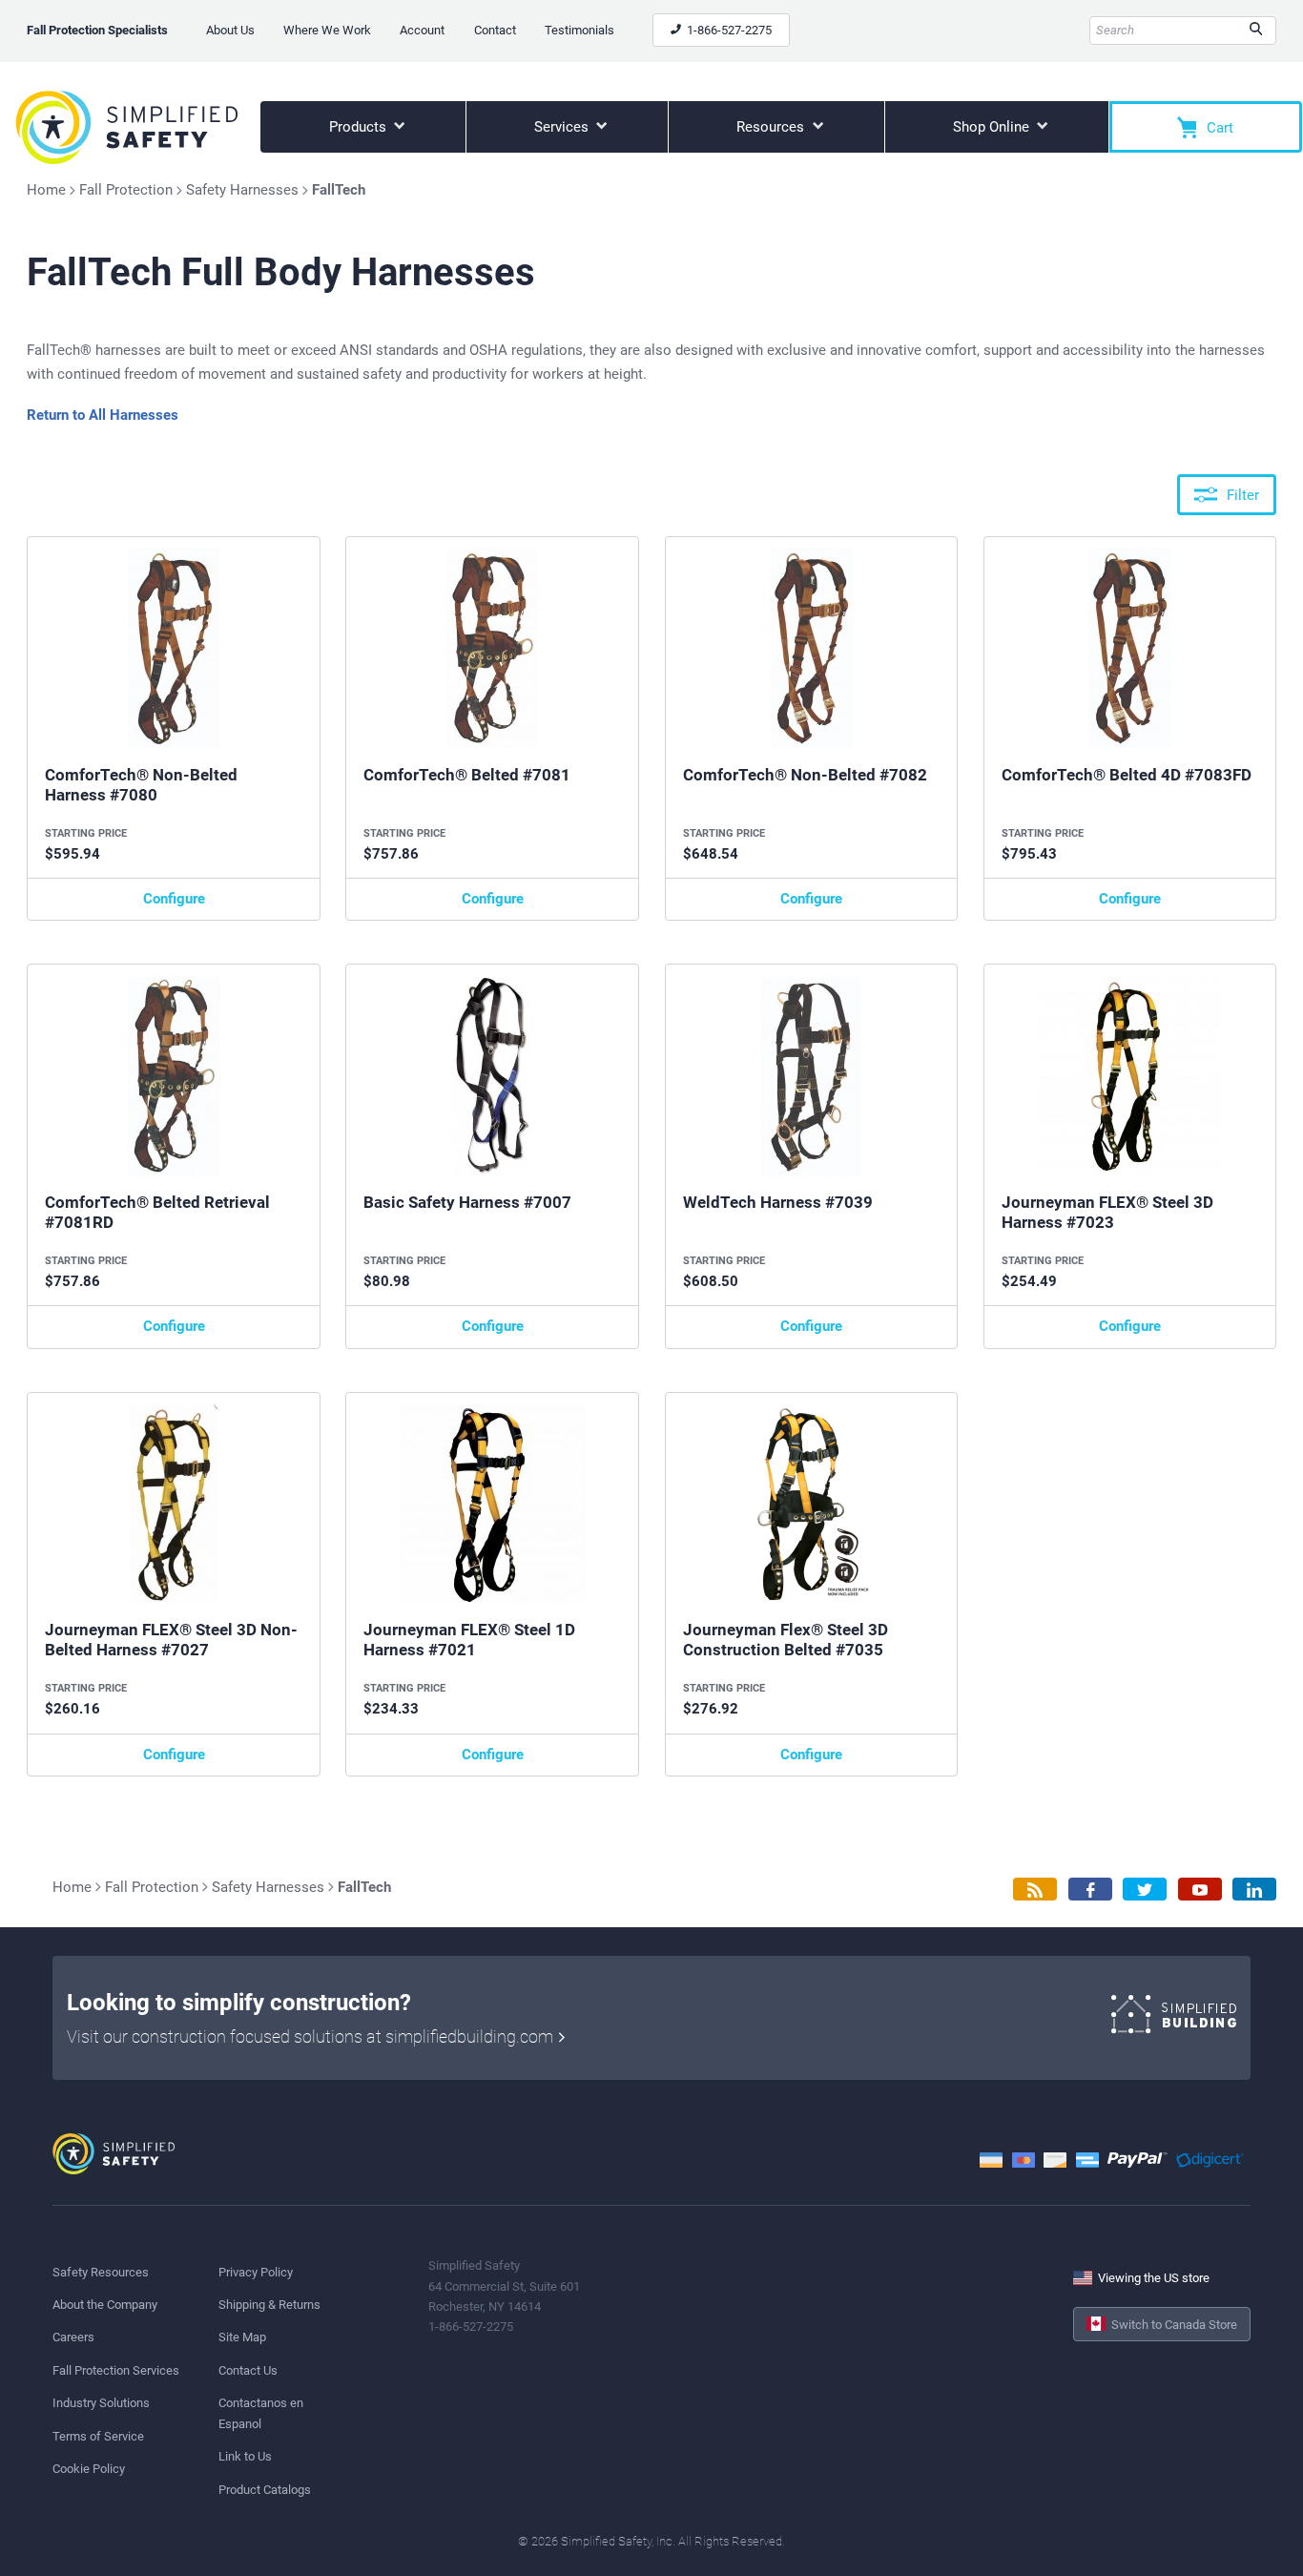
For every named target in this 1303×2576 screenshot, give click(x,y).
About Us (230, 30)
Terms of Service (98, 2436)
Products (360, 127)
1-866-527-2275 (728, 30)
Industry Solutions (101, 2403)
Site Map (242, 2337)
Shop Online (993, 127)
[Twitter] (1145, 1890)
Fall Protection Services (116, 2370)
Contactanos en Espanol (261, 2413)
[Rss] (1035, 1890)
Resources (772, 127)
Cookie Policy (89, 2469)
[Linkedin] (1254, 1890)
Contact (495, 30)
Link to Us (245, 2456)
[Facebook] (1090, 1890)
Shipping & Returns (269, 2305)
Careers (73, 2337)
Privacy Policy (256, 2272)
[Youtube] (1200, 1890)
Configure (174, 899)
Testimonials (579, 30)
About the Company (105, 2305)
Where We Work (327, 30)
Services (563, 127)
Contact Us (248, 2370)
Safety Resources (101, 2272)
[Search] (1256, 31)
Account (422, 30)
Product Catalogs (265, 2490)
